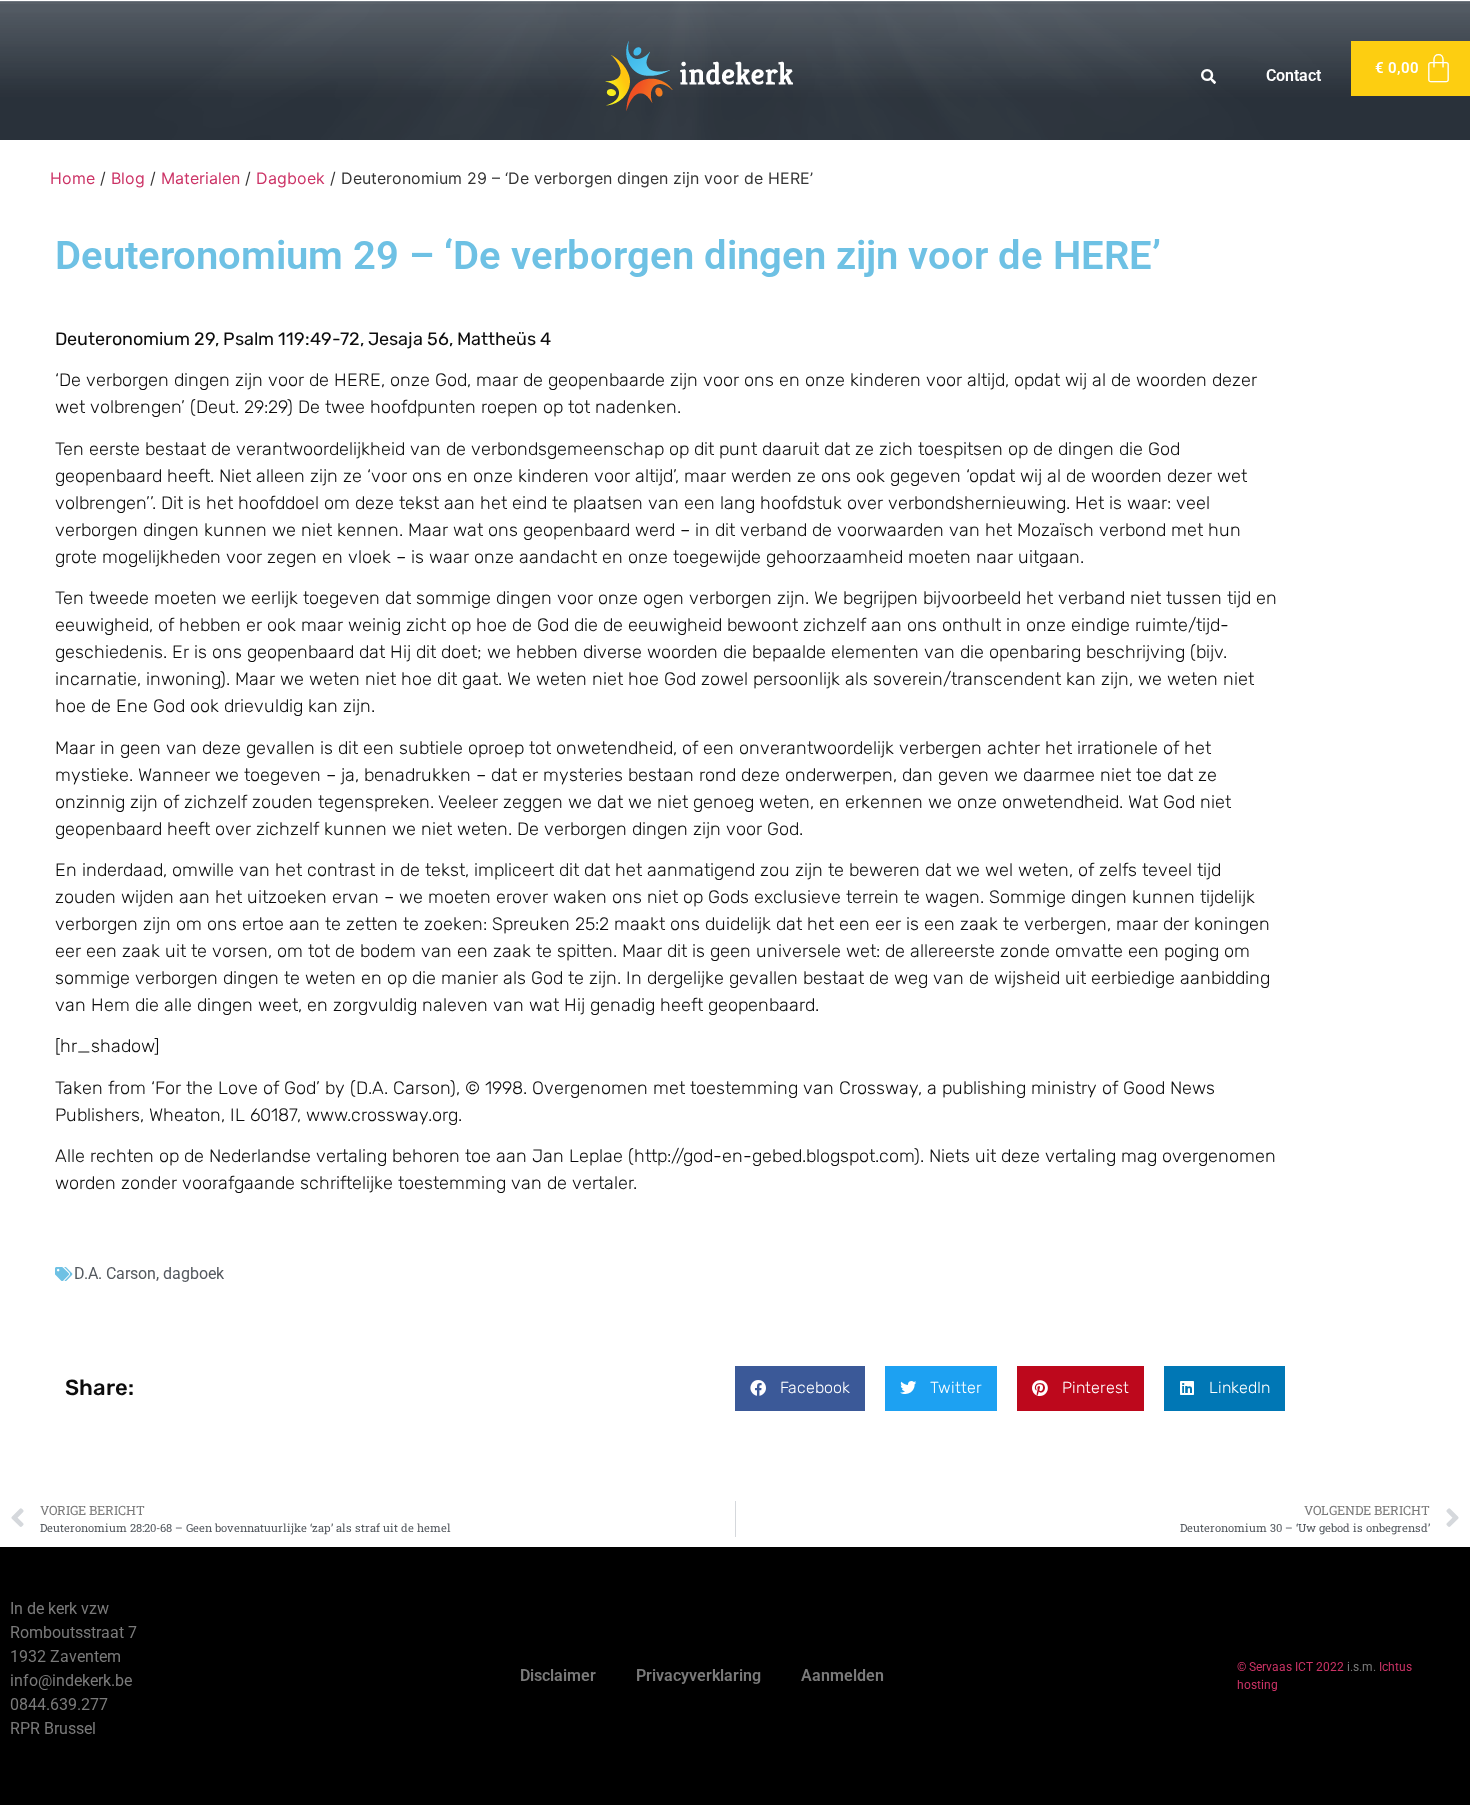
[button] (800, 1388)
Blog (128, 178)
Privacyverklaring (698, 1675)
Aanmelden (842, 1675)
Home (72, 178)
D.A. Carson (115, 1273)
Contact (1293, 75)
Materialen (200, 178)
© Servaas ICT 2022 (1290, 1667)
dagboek (193, 1273)
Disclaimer (558, 1675)
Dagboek (290, 178)
